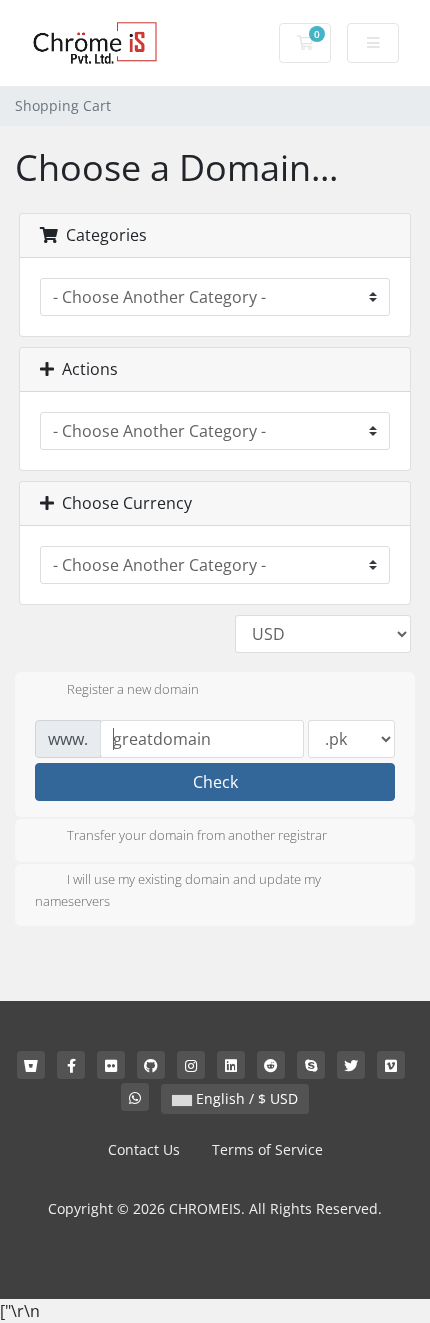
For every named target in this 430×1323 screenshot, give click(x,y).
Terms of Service (267, 1149)
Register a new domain (133, 689)
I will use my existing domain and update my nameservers (178, 891)
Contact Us (144, 1149)
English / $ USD (245, 1098)
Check (215, 782)
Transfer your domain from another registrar (197, 836)
